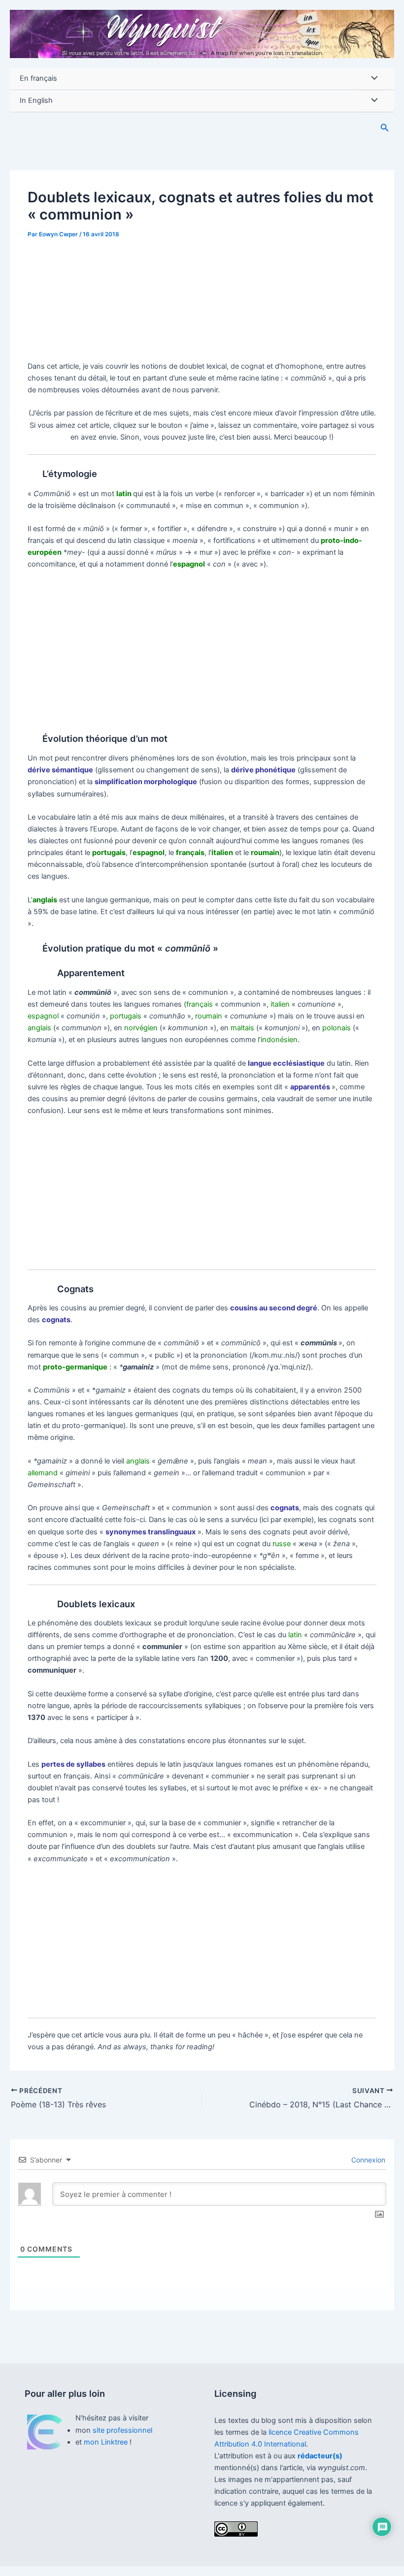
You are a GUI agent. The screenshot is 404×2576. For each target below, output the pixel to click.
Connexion (367, 2160)
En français (38, 78)
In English (36, 100)
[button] (385, 128)
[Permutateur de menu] (372, 79)
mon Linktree (107, 2442)
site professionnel (122, 2430)
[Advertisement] (202, 295)
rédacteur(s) (320, 2456)
